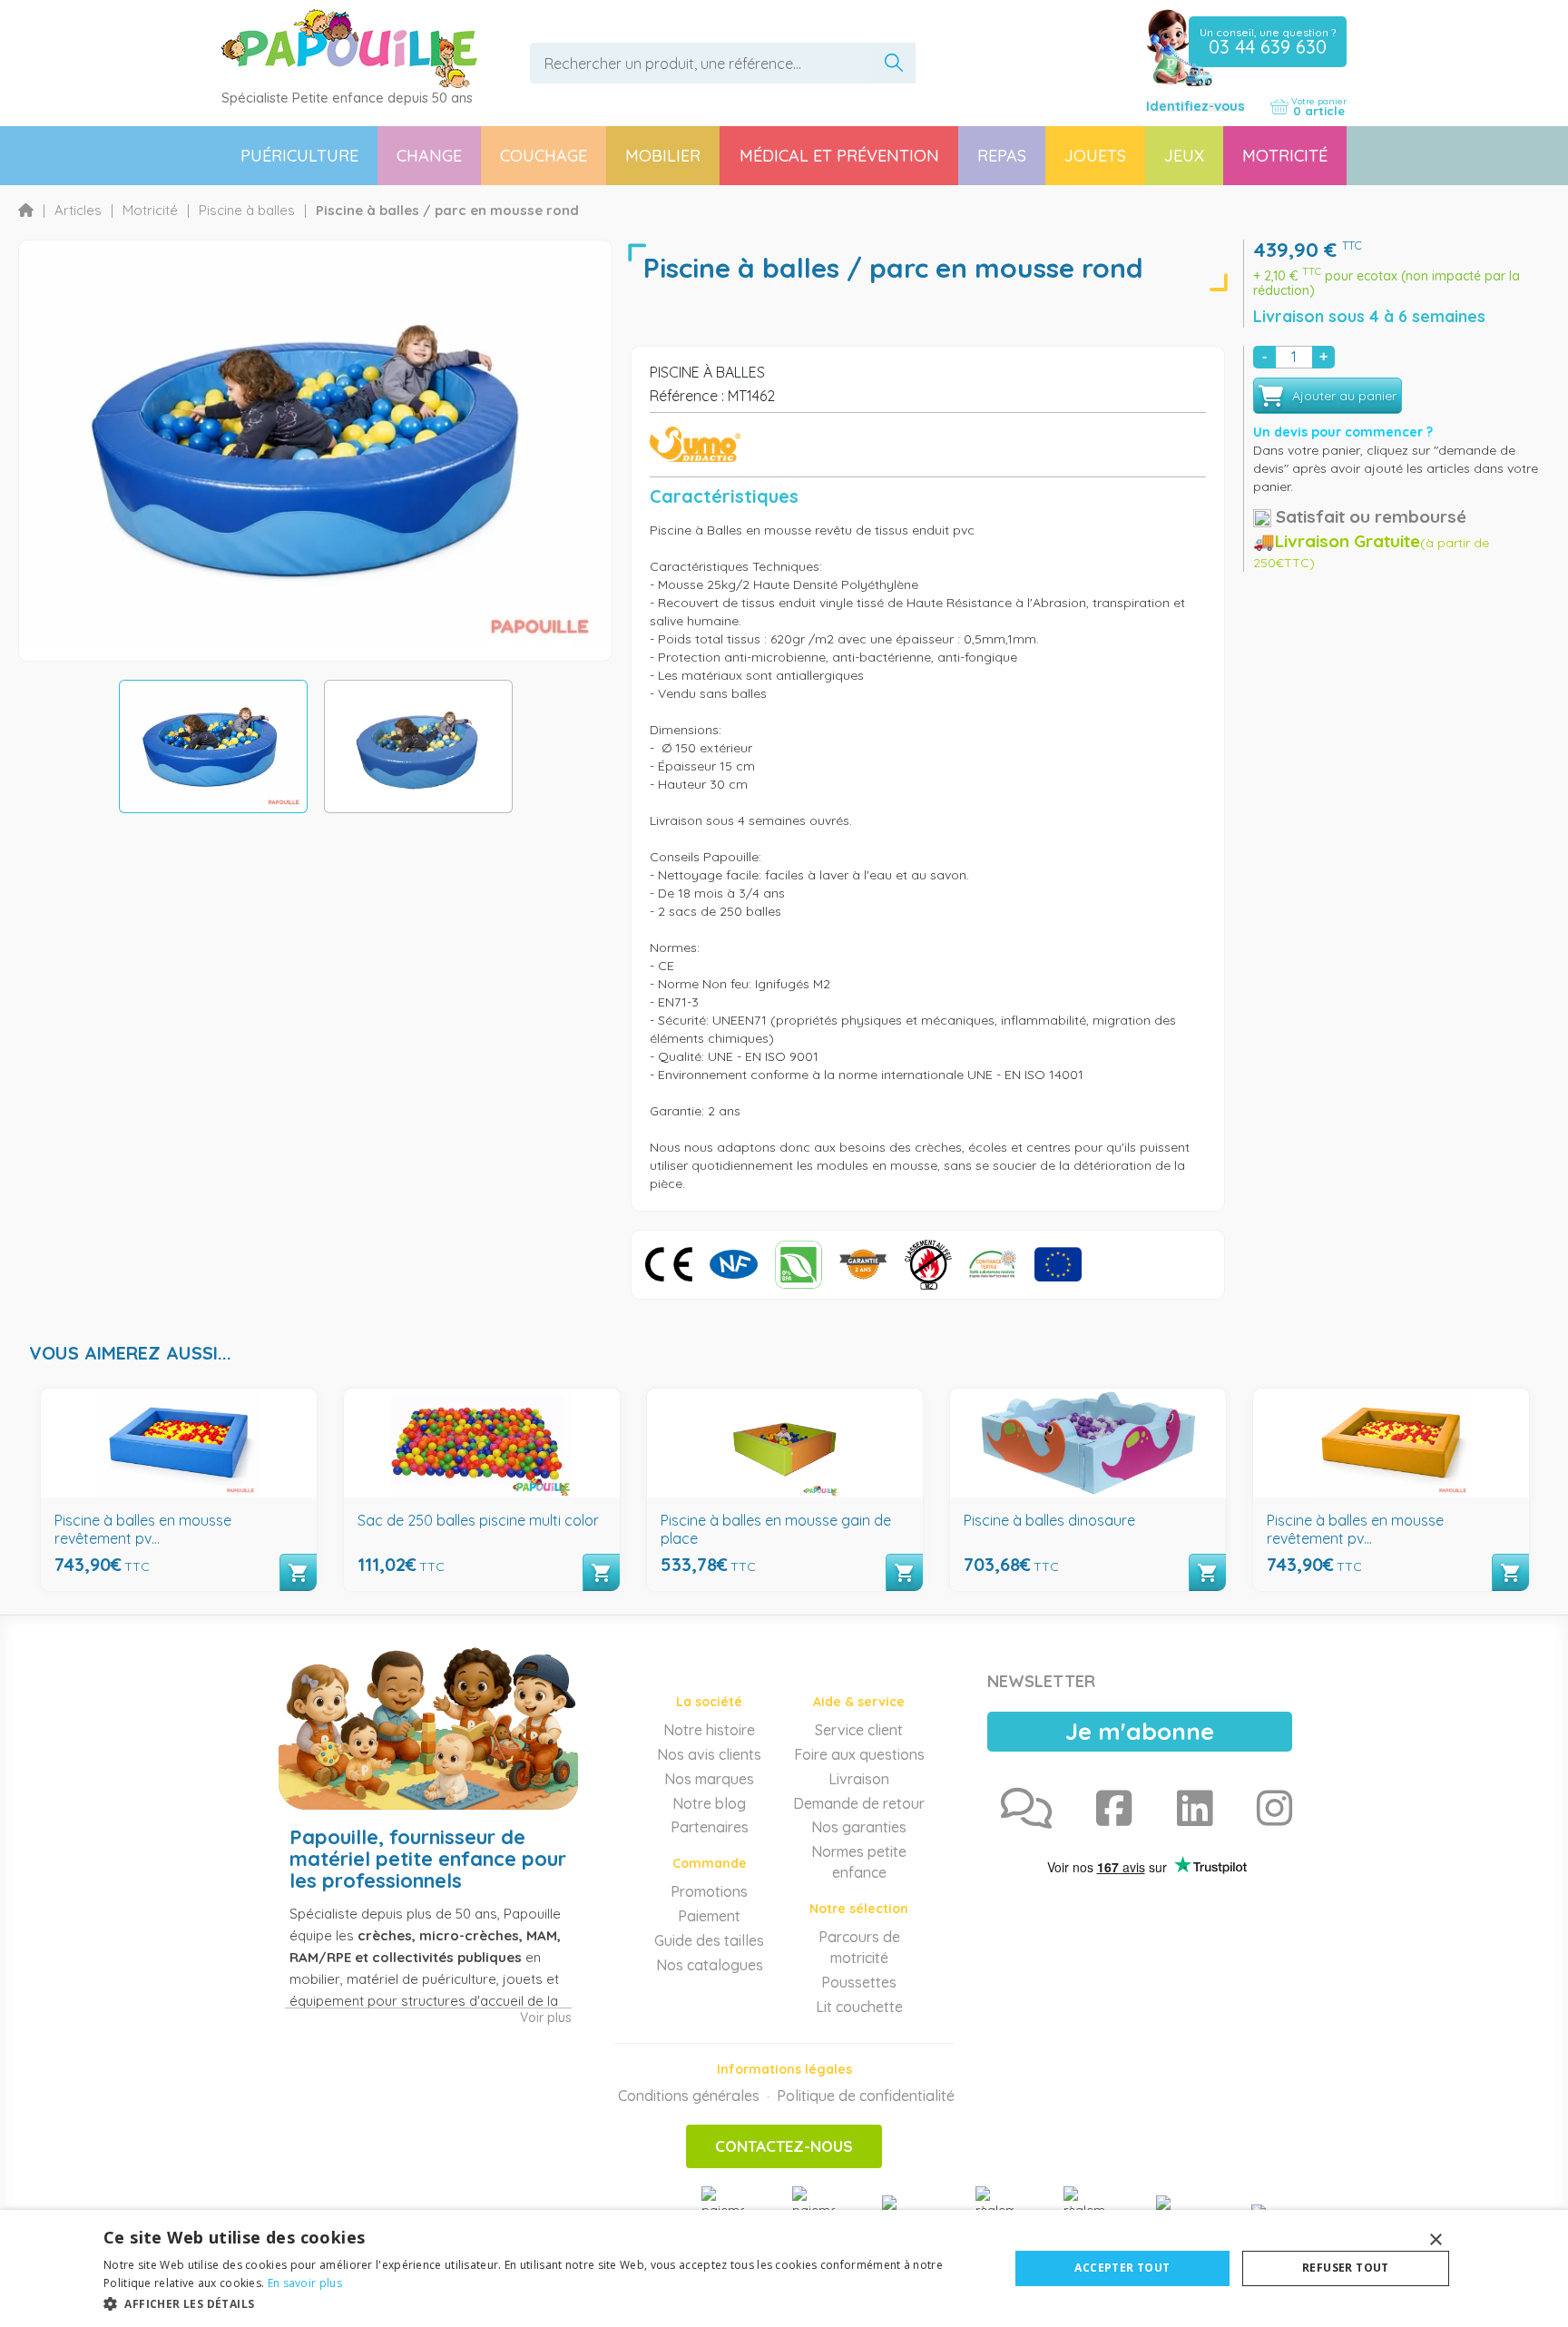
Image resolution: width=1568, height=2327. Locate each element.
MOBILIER (663, 156)
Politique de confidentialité (866, 2096)
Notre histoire (709, 1730)
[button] (543, 2303)
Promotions (709, 1891)
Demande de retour (859, 1803)
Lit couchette (859, 2007)
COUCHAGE (544, 156)
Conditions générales (689, 2096)
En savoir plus (305, 2283)
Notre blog (709, 1803)
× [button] (1435, 2240)
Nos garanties (859, 1827)
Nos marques (709, 1779)
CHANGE (429, 156)
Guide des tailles (709, 1940)
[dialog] (784, 2268)
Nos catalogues (710, 1965)
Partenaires (710, 1827)
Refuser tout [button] (1346, 2268)
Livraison (859, 1779)
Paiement (709, 1916)
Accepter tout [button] (1122, 2268)
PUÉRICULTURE (299, 156)
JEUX (1184, 156)
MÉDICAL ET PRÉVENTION (839, 156)
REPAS (1002, 156)
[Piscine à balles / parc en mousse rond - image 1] (213, 746)
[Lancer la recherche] (894, 63)
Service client (859, 1730)
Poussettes (859, 1982)
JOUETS (1095, 156)
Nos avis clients (709, 1754)
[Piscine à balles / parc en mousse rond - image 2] (418, 746)
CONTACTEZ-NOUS (784, 2146)
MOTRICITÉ (1285, 156)
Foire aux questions (859, 1754)
